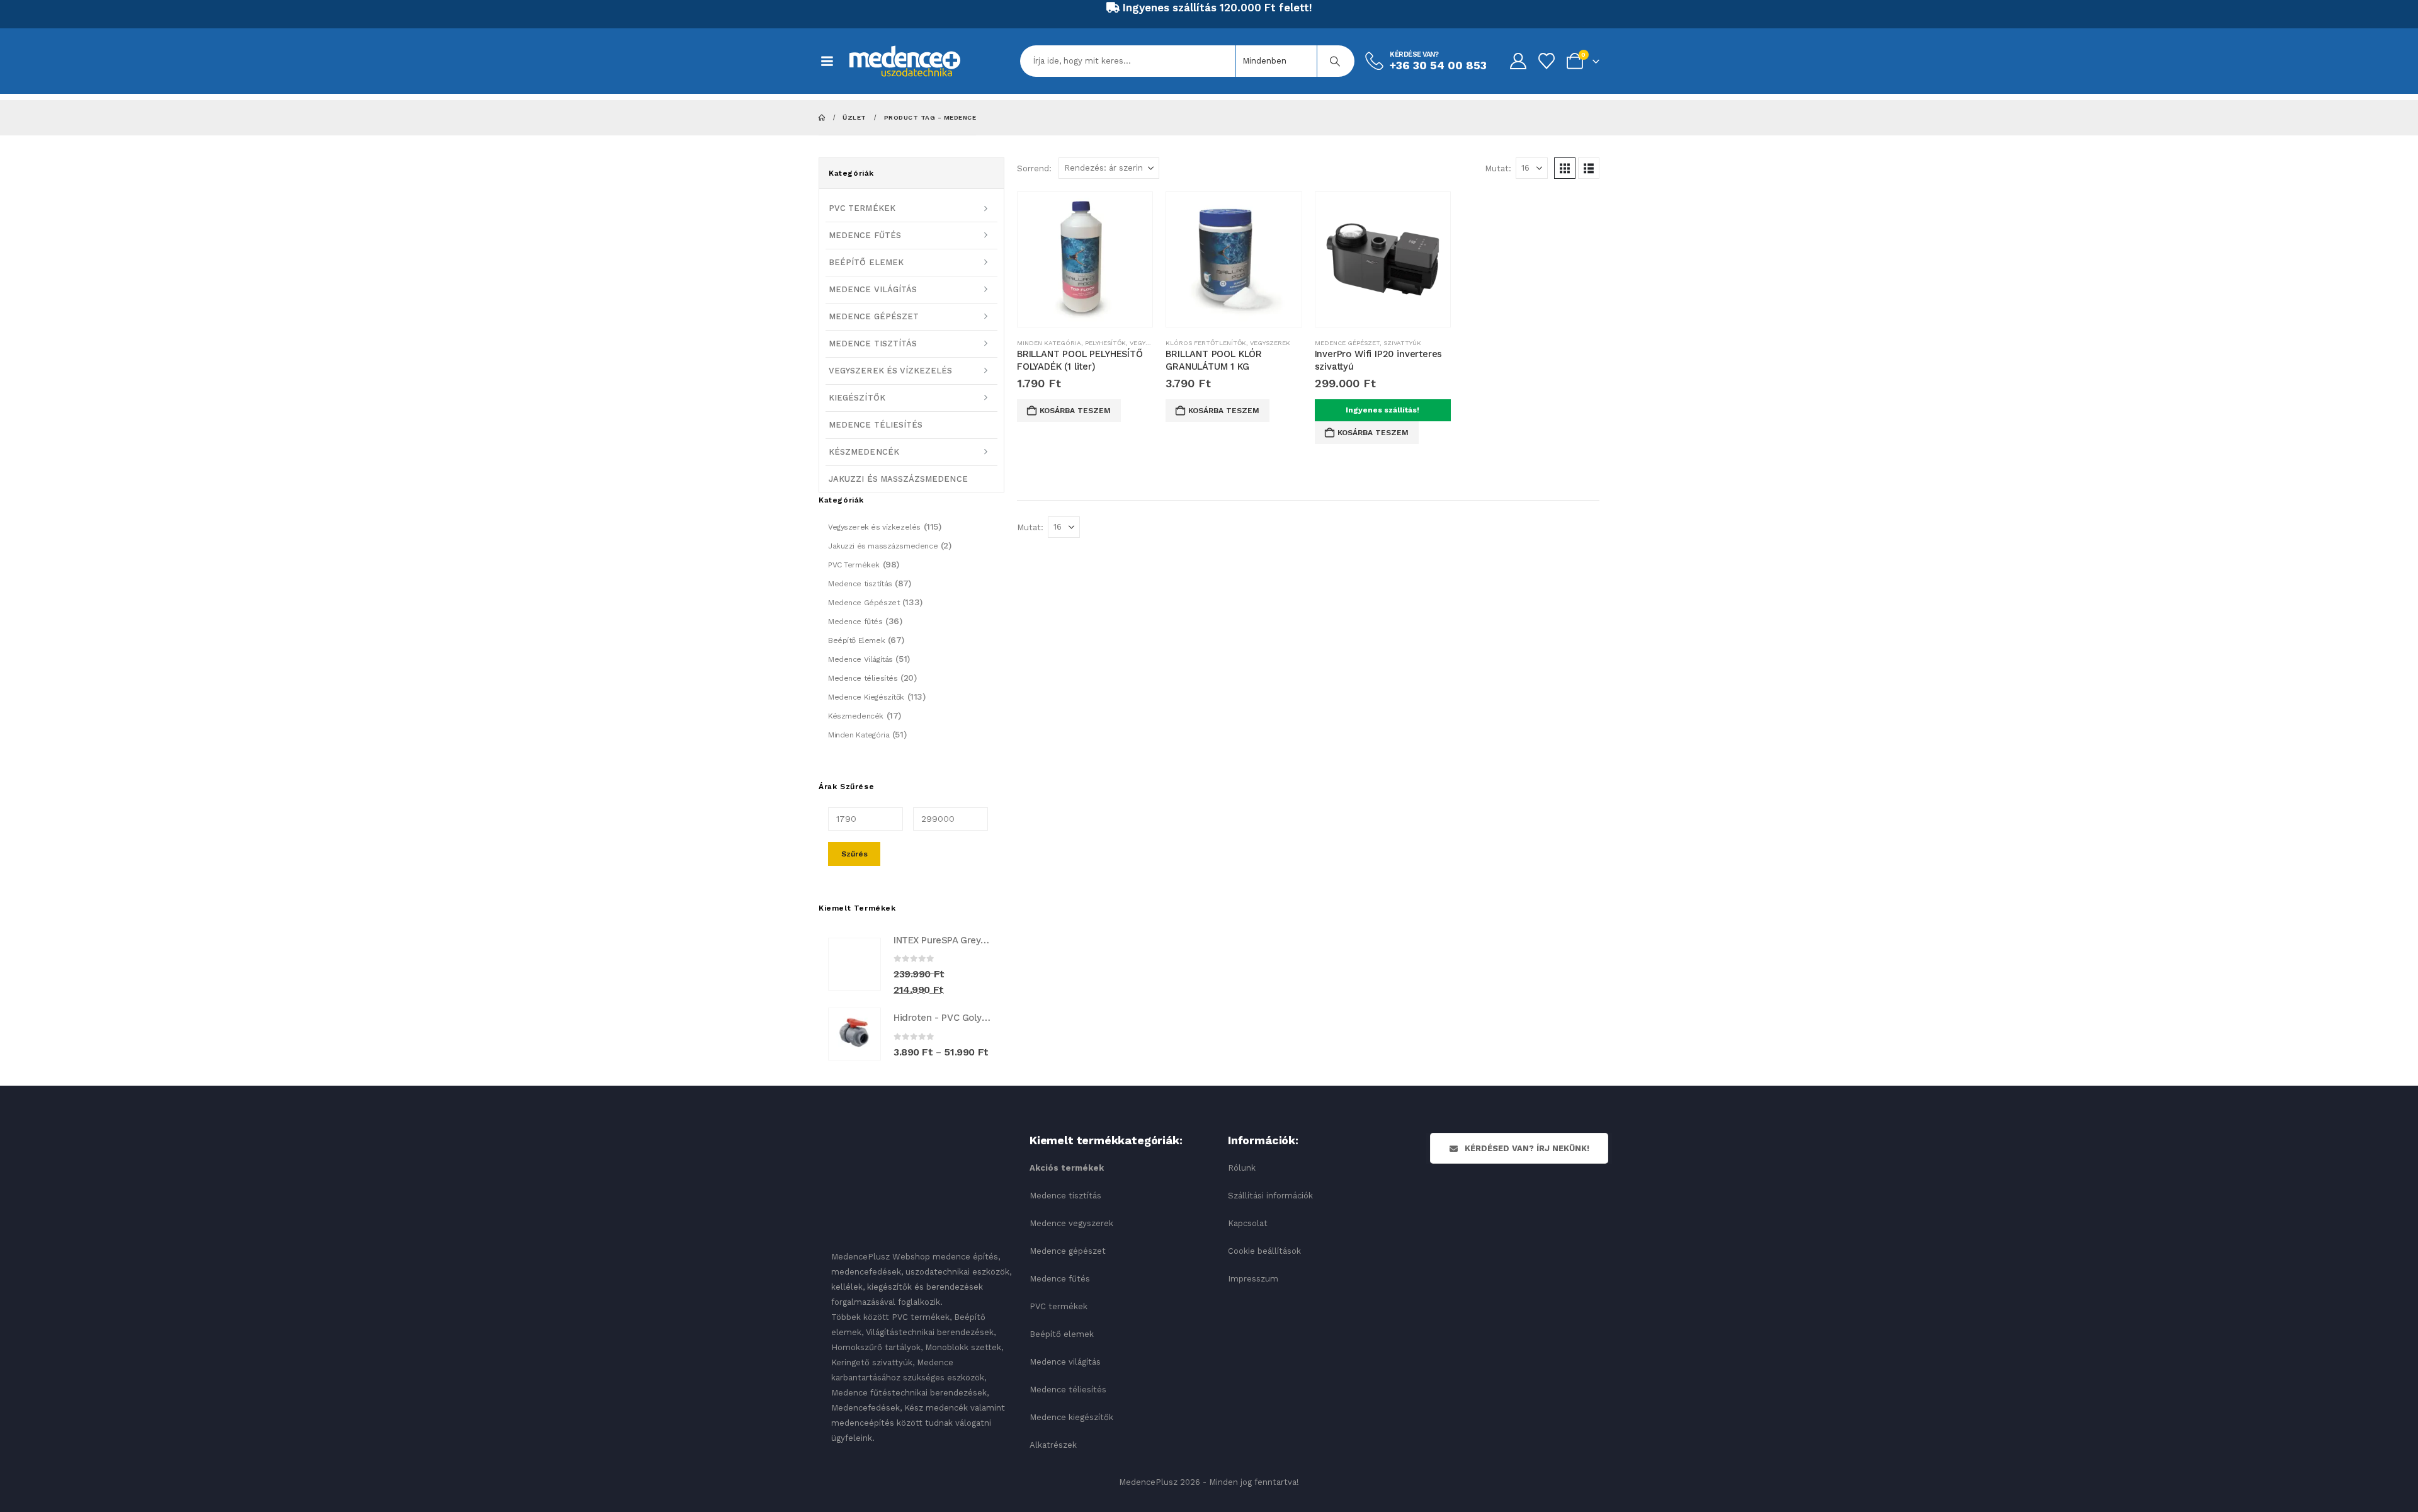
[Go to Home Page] (822, 117)
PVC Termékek (854, 565)
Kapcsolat (1248, 1223)
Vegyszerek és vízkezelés (874, 527)
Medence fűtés (855, 622)
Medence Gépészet (1347, 343)
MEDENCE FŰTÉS (865, 235)
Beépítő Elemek (856, 640)
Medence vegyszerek (1071, 1223)
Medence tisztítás (860, 584)
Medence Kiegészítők (866, 697)
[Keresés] (1335, 61)
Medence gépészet (1068, 1251)
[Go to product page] (1085, 259)
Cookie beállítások (1264, 1251)
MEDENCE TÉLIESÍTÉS (876, 425)
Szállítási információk (1270, 1196)
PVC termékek (1059, 1306)
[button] (1565, 168)
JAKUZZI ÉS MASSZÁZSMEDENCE (898, 479)
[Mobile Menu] (833, 61)
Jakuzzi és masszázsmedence (883, 546)
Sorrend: (1034, 168)
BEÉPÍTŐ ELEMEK (866, 262)
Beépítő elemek (1062, 1334)
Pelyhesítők (1105, 343)
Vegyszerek (1150, 343)
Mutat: (1498, 168)
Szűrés (854, 854)
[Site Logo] (905, 61)
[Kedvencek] (1547, 61)
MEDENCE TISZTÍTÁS (873, 344)
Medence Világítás (860, 659)
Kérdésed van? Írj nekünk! (1526, 1148)
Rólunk (1242, 1168)
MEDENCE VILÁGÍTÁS (873, 289)
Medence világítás (1065, 1362)
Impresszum (1253, 1279)
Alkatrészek (1053, 1445)
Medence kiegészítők (1071, 1417)
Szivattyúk (1402, 343)
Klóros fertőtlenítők (1206, 343)
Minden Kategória (1049, 343)
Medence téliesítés (863, 678)
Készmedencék (856, 716)
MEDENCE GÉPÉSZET (874, 316)
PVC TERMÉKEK (862, 208)
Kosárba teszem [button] (1075, 411)
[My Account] (1518, 61)
